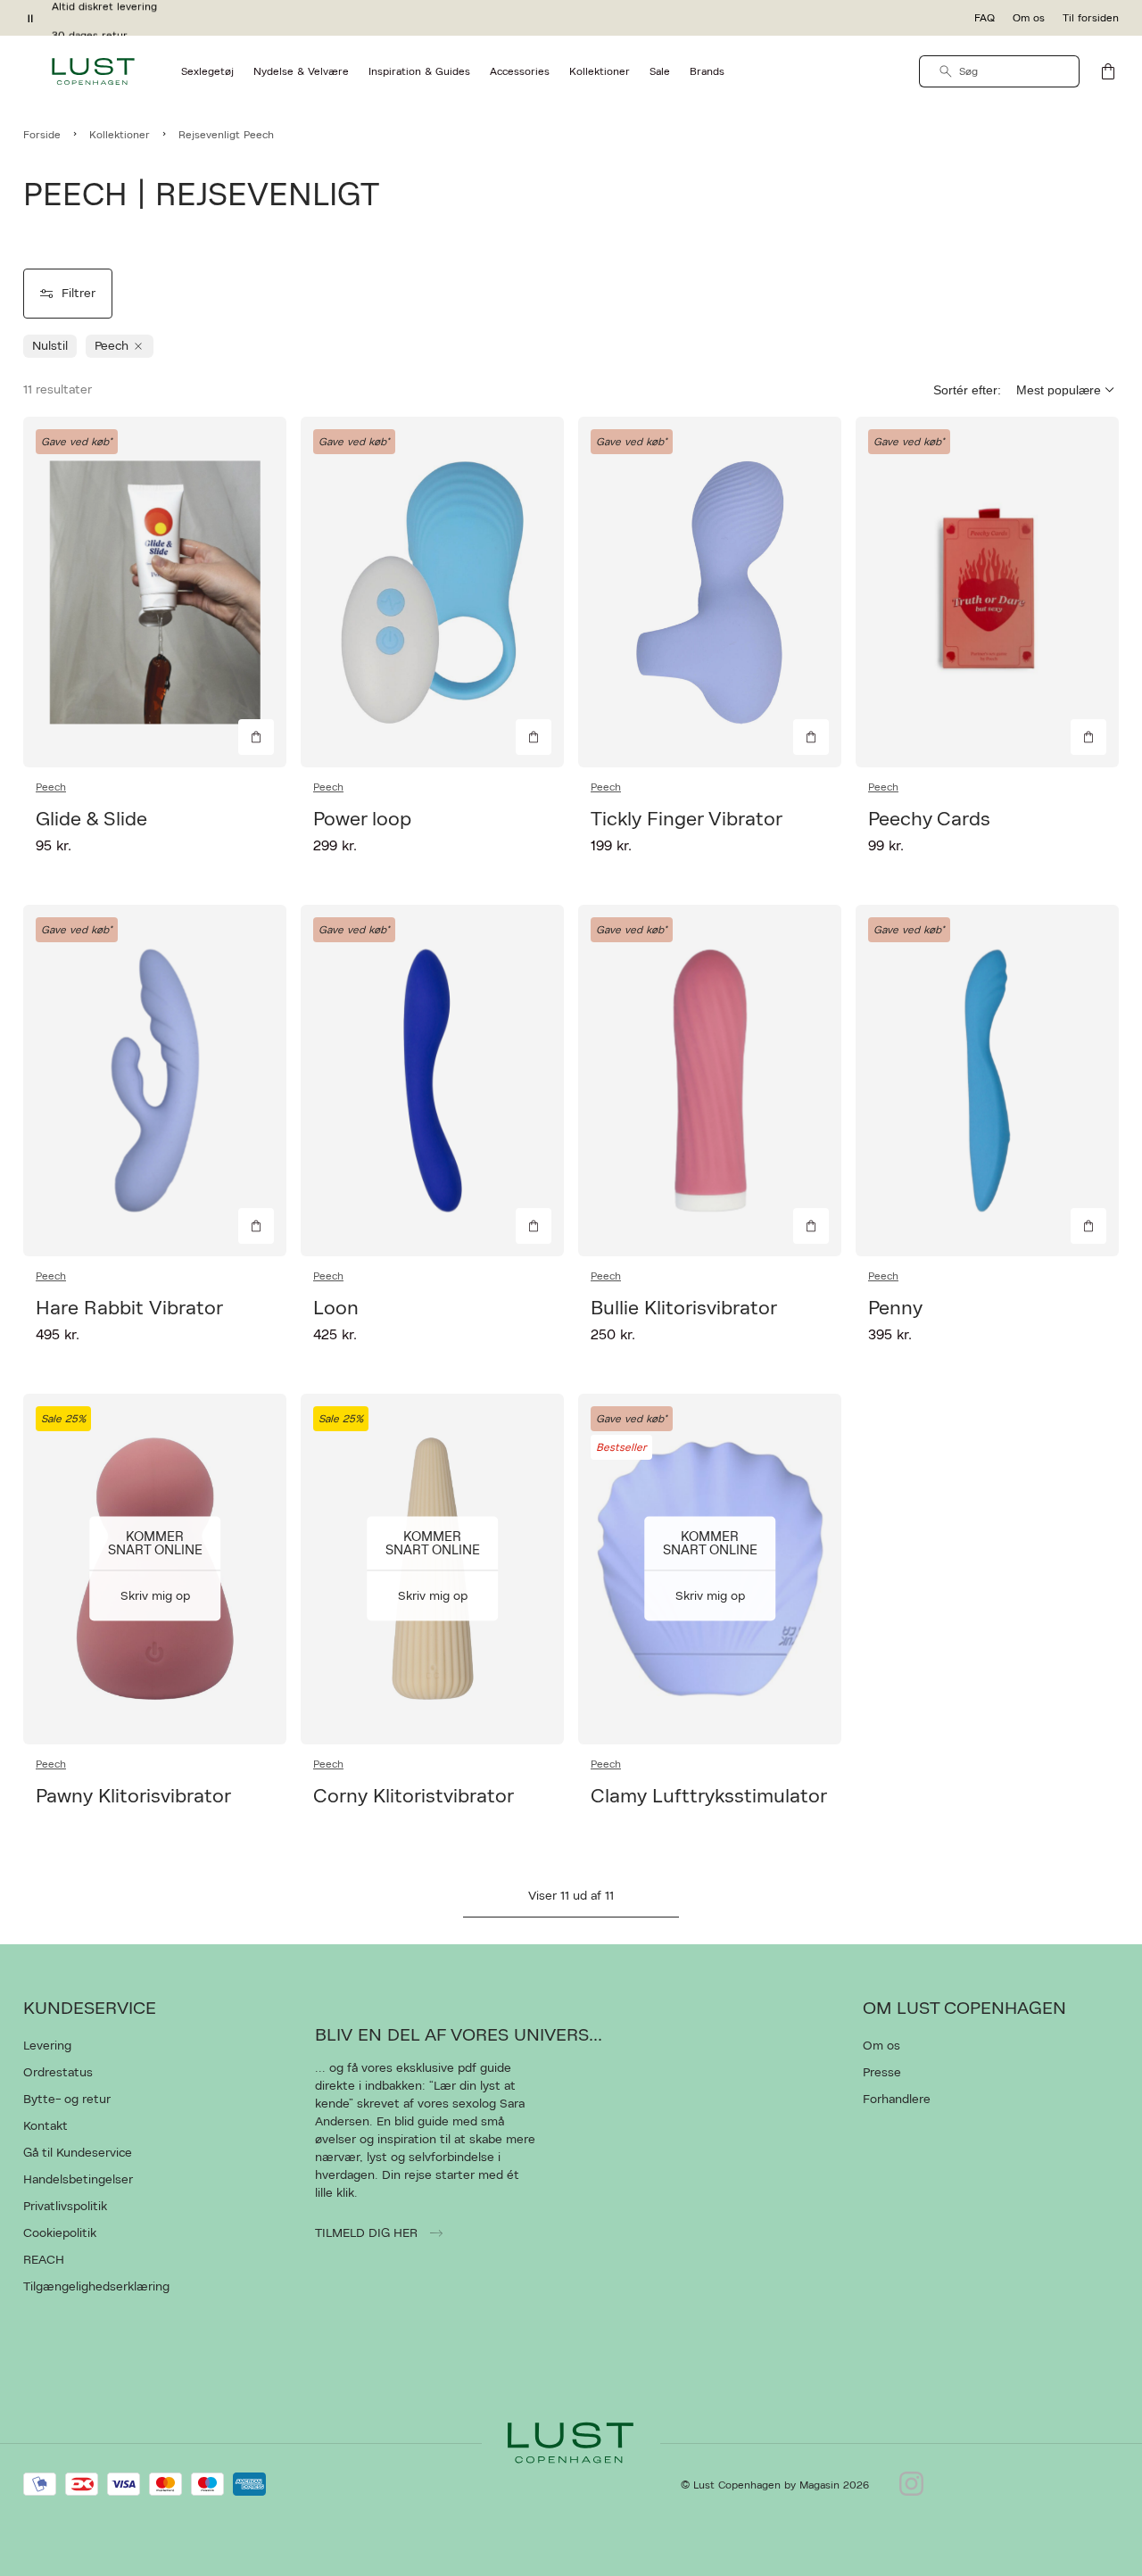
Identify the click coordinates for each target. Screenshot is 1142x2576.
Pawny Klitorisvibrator (133, 1796)
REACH (44, 2260)
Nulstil (50, 346)
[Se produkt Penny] (987, 1080)
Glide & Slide (91, 819)
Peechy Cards (929, 819)
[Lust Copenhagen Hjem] (93, 71)
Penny (895, 1308)
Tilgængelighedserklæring (96, 2287)
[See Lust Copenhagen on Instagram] (911, 2485)
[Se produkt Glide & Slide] (155, 592)
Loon (336, 1308)
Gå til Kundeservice (78, 2153)
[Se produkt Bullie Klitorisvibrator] (710, 1080)
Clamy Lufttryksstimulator (709, 1796)
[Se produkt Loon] (432, 1080)
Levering (47, 2046)
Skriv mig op (155, 1596)
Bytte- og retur (67, 2100)
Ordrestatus (58, 2073)
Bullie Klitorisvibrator (684, 1308)
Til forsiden (1091, 18)
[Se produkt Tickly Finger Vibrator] (710, 592)
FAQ (985, 18)
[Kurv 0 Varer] (1108, 71)
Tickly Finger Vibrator (687, 819)
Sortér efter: (967, 390)
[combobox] (999, 71)
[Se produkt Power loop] (432, 592)
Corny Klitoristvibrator (414, 1796)
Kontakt (46, 2126)
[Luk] (852, 1378)
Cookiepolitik (60, 2233)
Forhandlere (897, 2100)
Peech (51, 787)
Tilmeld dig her (368, 2233)
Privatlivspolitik (65, 2207)
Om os (1029, 18)
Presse (882, 2073)
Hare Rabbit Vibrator (129, 1308)
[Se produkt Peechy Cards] (987, 592)
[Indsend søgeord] (946, 71)
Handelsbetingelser (78, 2180)
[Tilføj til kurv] (256, 737)
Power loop (362, 819)
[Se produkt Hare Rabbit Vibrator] (155, 1080)
